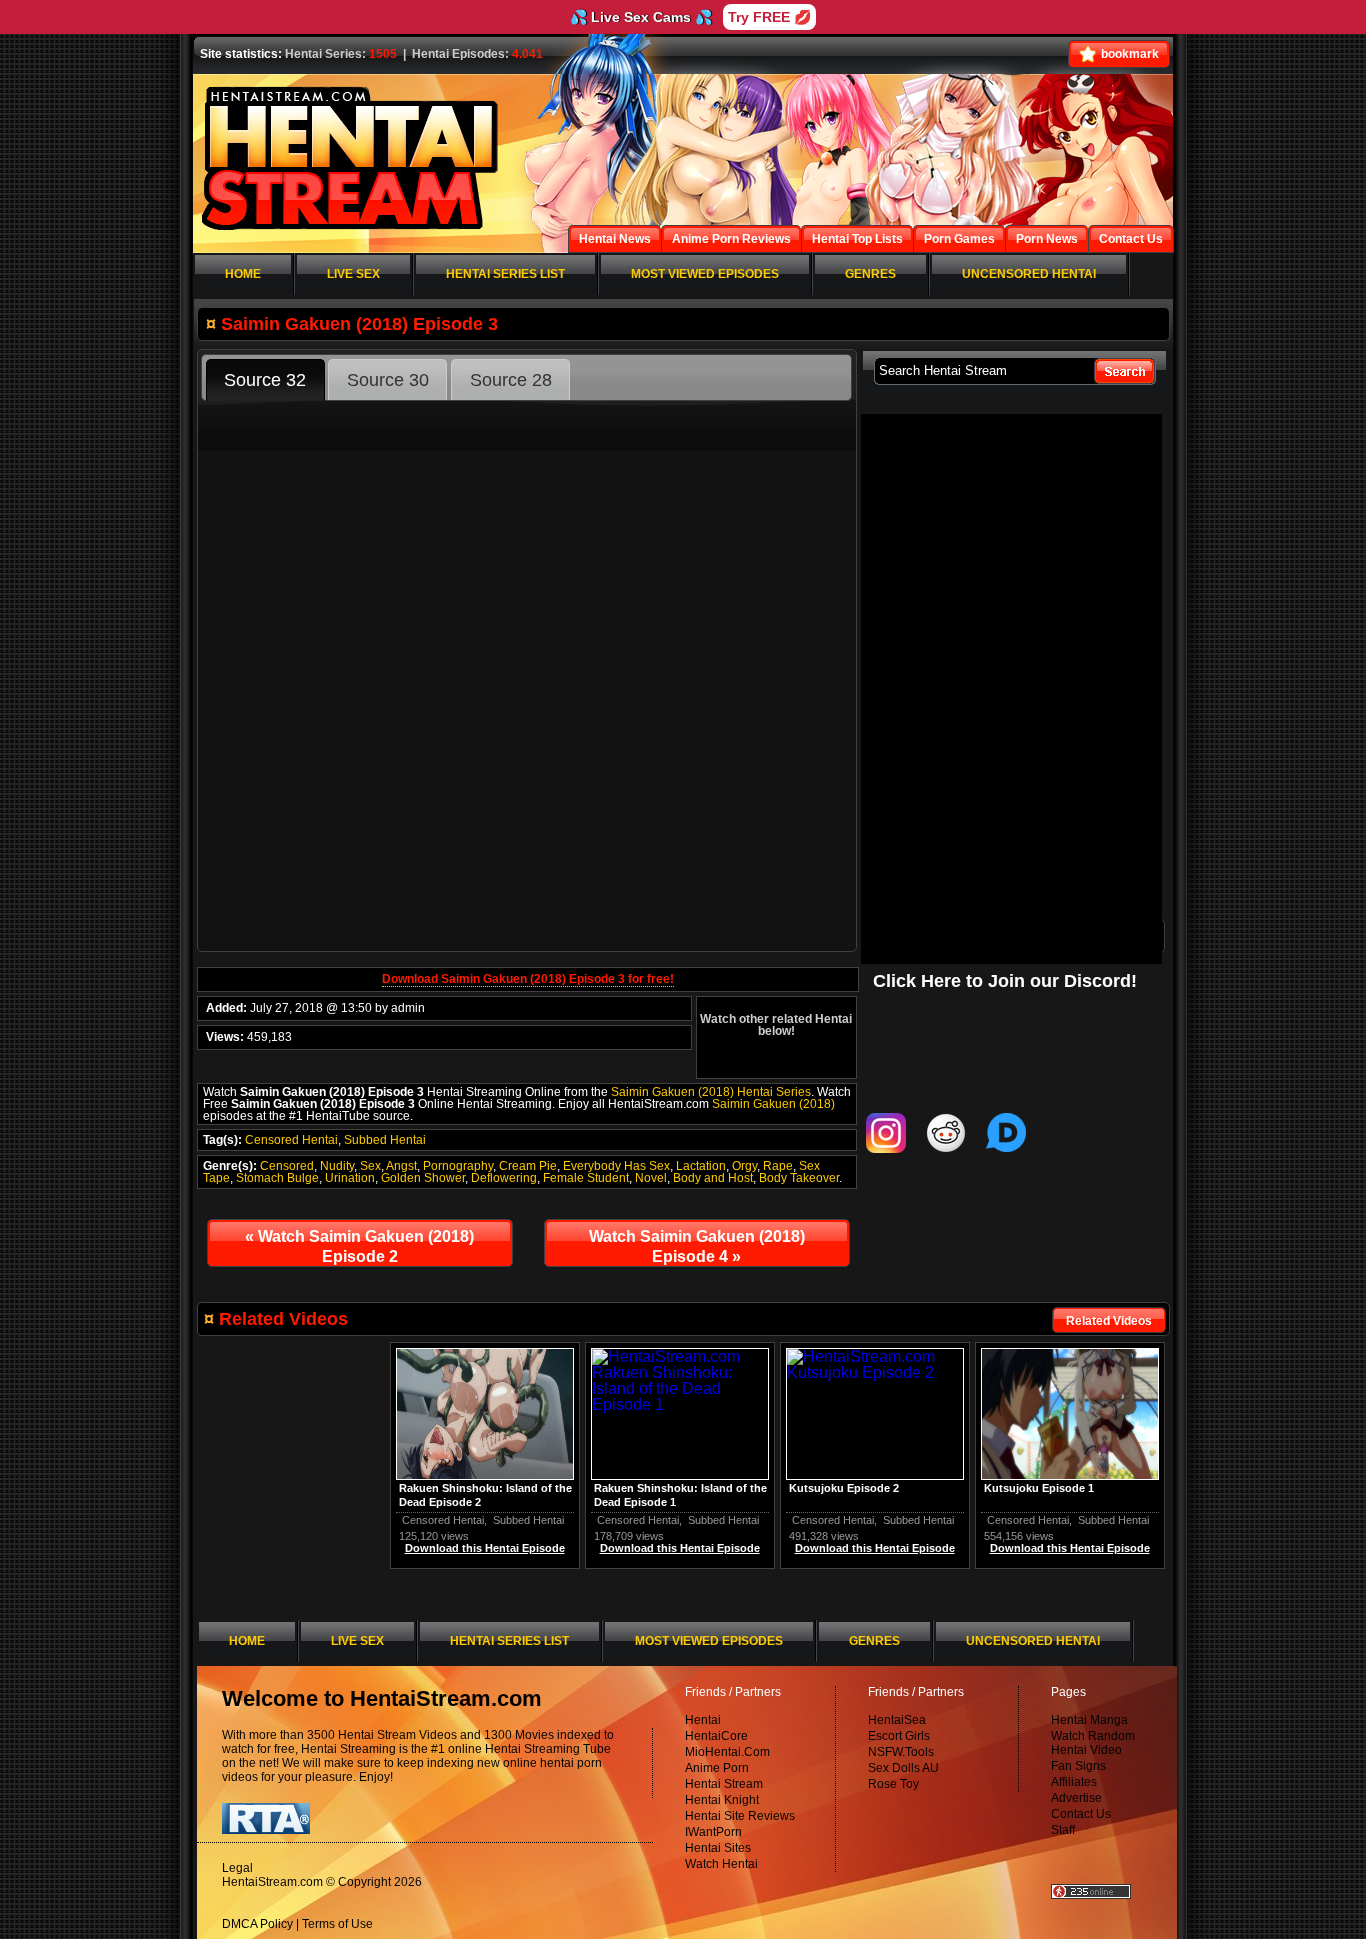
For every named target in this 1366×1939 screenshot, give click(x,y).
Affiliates (1074, 1782)
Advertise (1076, 1798)
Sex (370, 1166)
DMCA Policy (257, 1924)
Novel (651, 1178)
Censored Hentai (291, 1140)
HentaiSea (897, 1720)
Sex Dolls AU (903, 1768)
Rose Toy (893, 1784)
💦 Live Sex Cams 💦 (641, 17)
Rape (778, 1166)
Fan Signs (1078, 1766)
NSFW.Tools (901, 1752)
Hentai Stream (724, 1784)
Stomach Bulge (277, 1178)
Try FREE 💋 (769, 17)
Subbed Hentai (385, 1140)
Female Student (586, 1178)
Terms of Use (337, 1924)
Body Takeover (799, 1178)
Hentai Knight (722, 1800)
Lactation (701, 1166)
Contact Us (1081, 1814)
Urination (350, 1178)
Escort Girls (899, 1736)
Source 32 (265, 380)
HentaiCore (716, 1736)
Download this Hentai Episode (1070, 1548)
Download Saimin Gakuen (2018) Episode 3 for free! (528, 979)
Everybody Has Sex (616, 1166)
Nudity (337, 1166)
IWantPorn (713, 1832)
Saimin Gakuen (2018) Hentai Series (711, 1092)
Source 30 (388, 380)
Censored (287, 1166)
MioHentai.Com (727, 1752)
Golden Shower (423, 1178)
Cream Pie (528, 1166)
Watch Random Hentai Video (1093, 1743)
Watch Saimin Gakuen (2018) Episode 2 (359, 1246)
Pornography (458, 1166)
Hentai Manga (1089, 1720)
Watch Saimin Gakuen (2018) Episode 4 (697, 1246)
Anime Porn (717, 1768)
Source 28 (511, 380)
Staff (1063, 1830)
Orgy (744, 1166)
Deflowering (504, 1178)
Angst (401, 1166)
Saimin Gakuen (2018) (773, 1104)
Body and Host (713, 1178)
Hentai (703, 1720)
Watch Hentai (721, 1864)
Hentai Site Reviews (740, 1816)
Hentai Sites (718, 1848)
